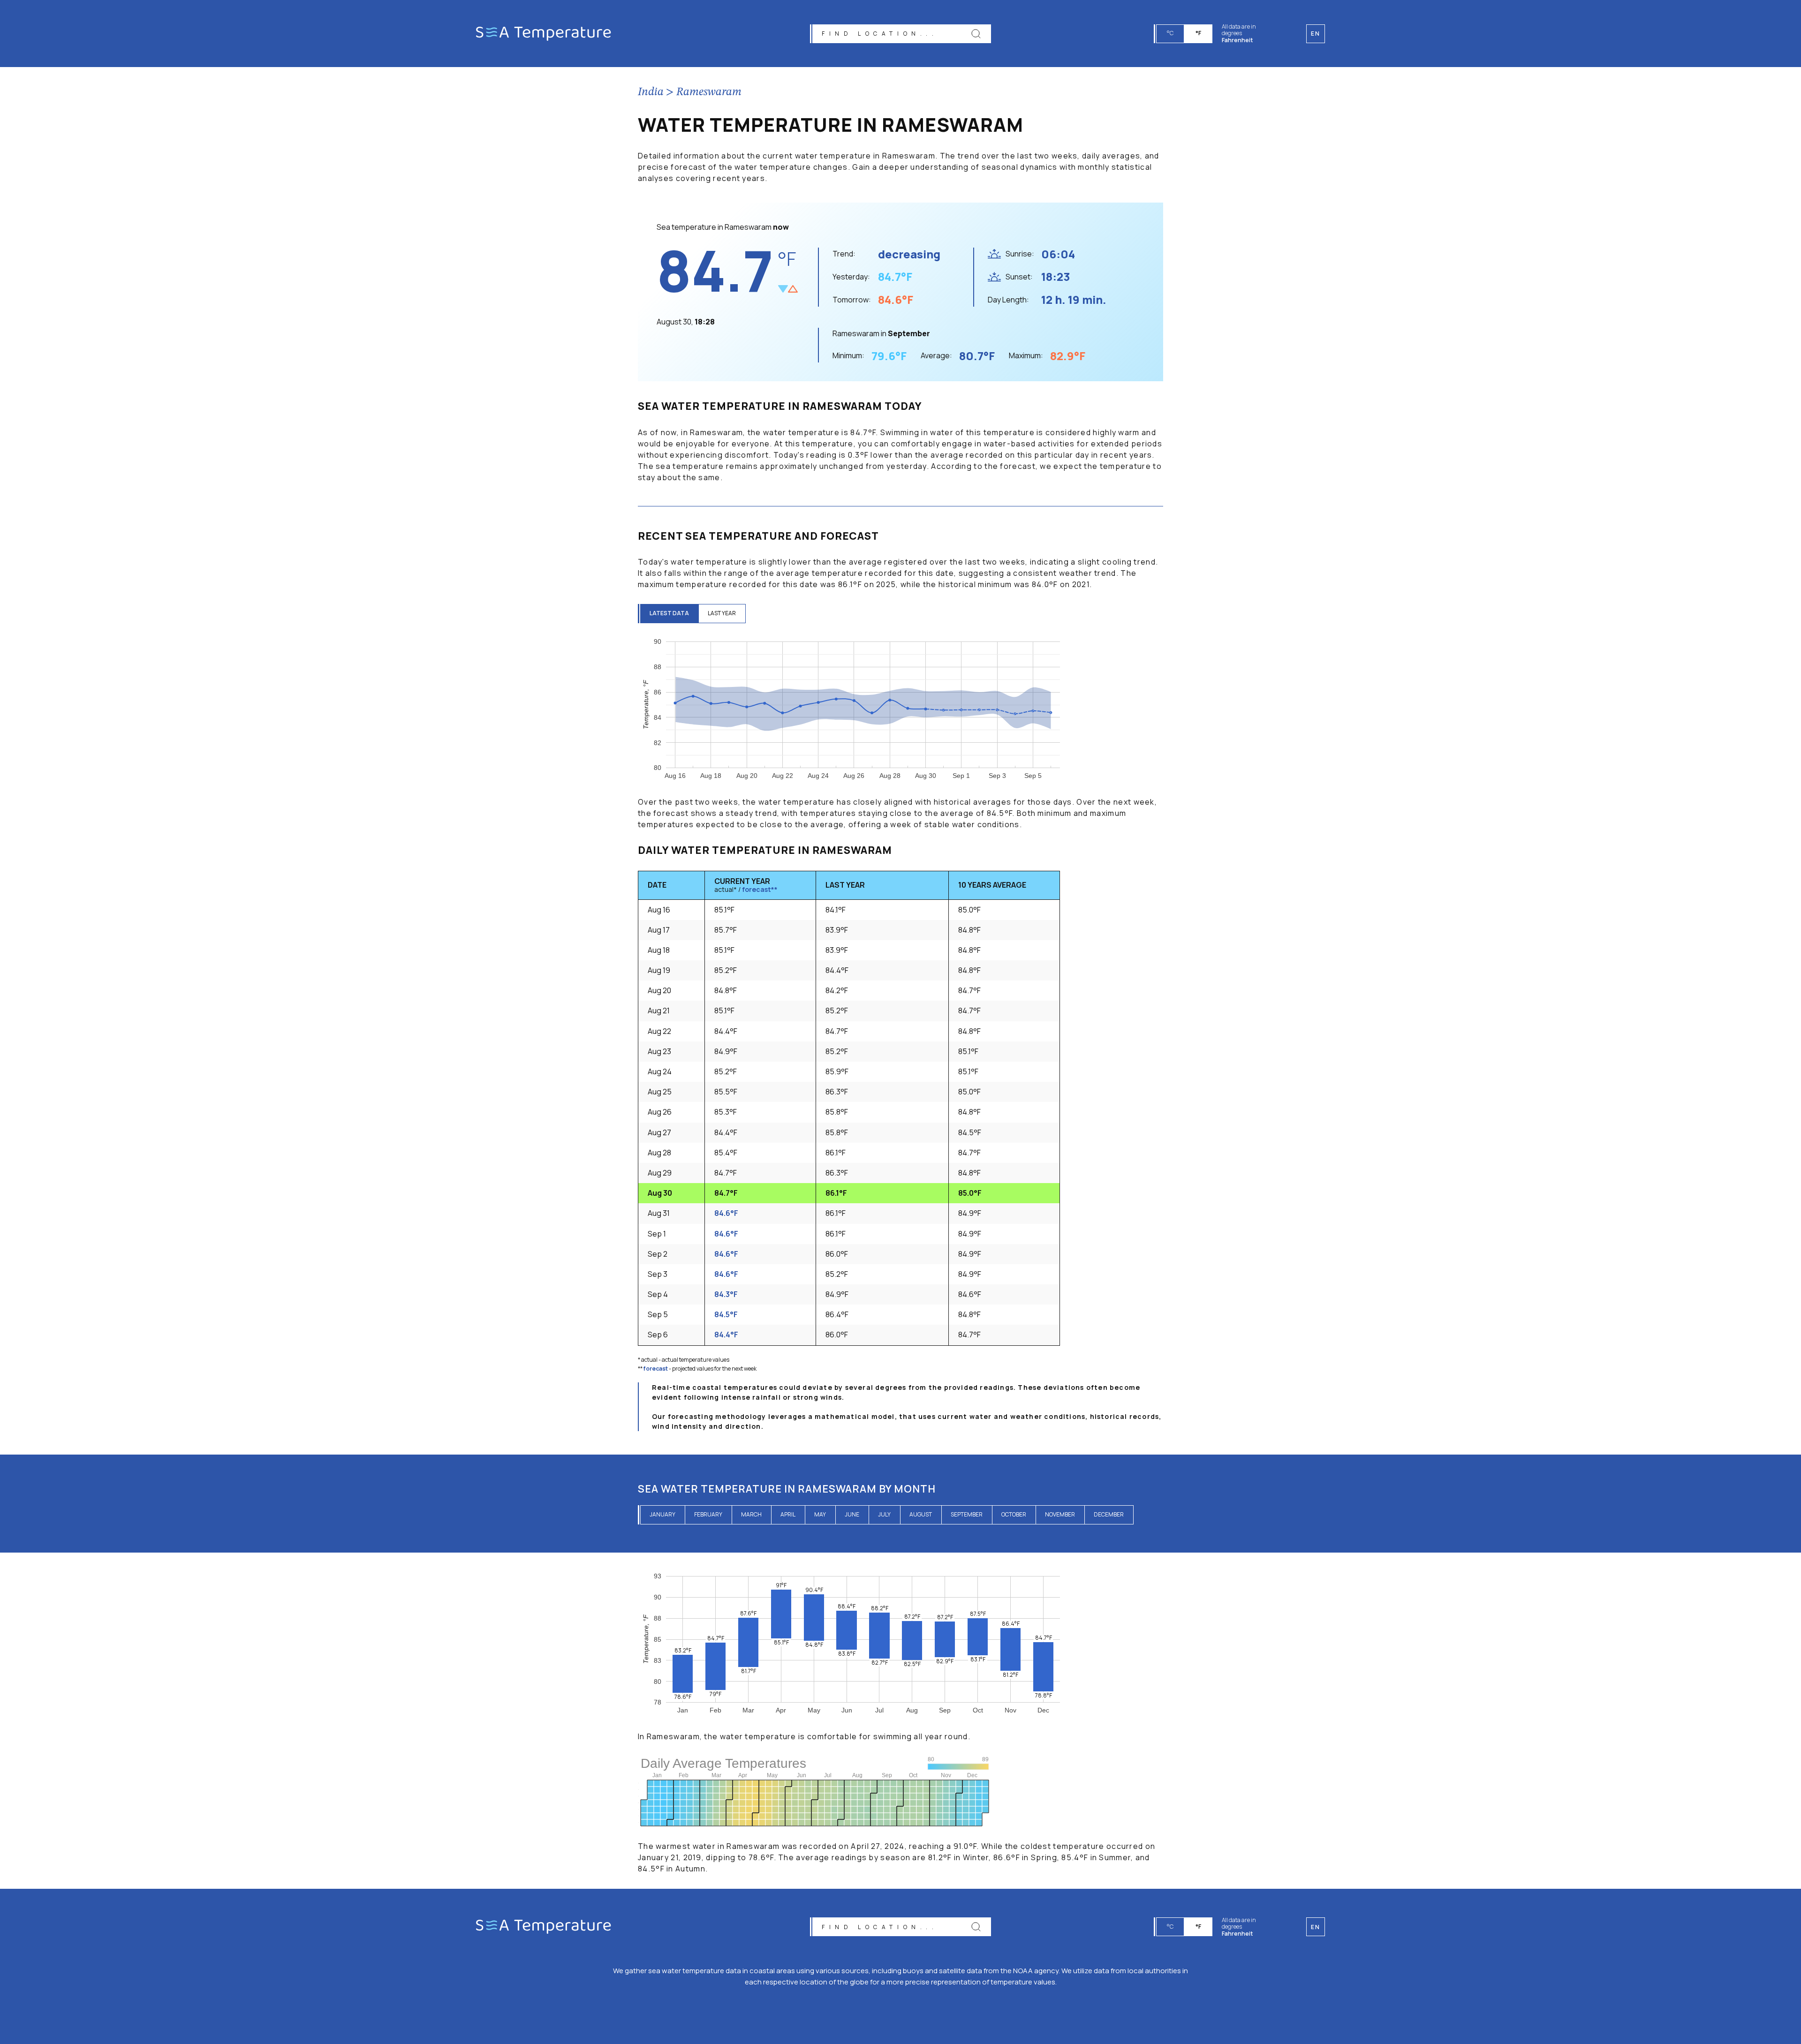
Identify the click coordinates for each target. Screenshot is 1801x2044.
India (651, 92)
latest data (669, 613)
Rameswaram (709, 92)
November (1060, 1514)
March (751, 1514)
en (1315, 1927)
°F (1198, 33)
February (708, 1514)
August (921, 1514)
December (1109, 1514)
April (788, 1514)
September (967, 1514)
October (1014, 1514)
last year (722, 613)
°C (1170, 33)
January (662, 1514)
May (820, 1514)
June (852, 1514)
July (884, 1514)
